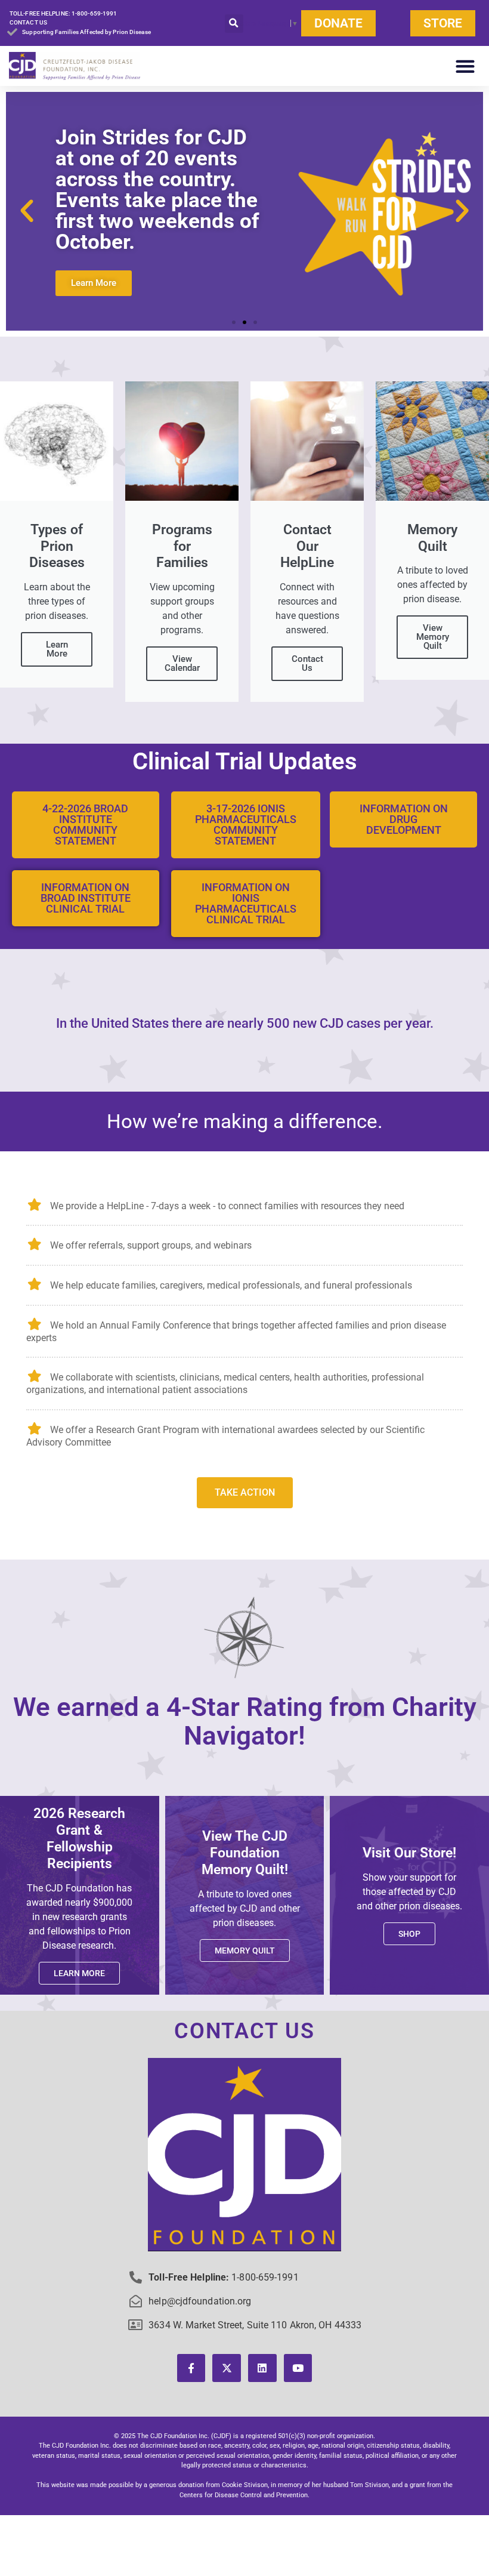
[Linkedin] (262, 2368)
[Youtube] (298, 2368)
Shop (409, 1934)
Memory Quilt (245, 1951)
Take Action (245, 1492)
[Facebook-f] (191, 2368)
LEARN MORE (79, 1973)
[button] (234, 24)
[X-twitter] (227, 2368)
